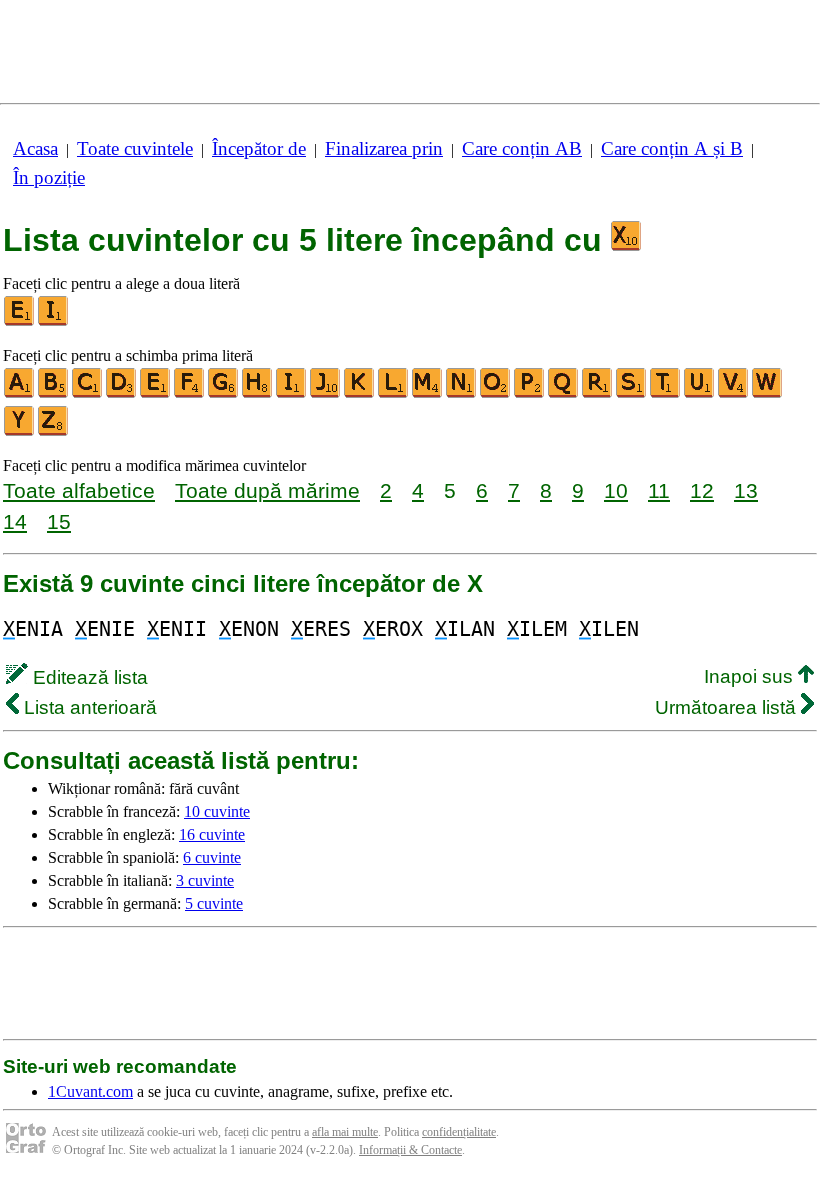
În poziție (49, 177)
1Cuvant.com (90, 1091)
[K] (360, 393)
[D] (122, 393)
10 (616, 490)
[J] (326, 393)
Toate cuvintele (135, 148)
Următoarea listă (728, 707)
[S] (632, 393)
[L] (394, 393)
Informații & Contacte (410, 1150)
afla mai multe (345, 1132)
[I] (54, 321)
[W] (768, 393)
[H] (258, 393)
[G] (224, 393)
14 (15, 521)
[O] (496, 393)
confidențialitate (459, 1132)
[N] (462, 393)
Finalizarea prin (384, 148)
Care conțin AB (522, 148)
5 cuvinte (214, 903)
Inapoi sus (751, 676)
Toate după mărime (267, 490)
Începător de (259, 148)
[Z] (54, 431)
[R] (598, 393)
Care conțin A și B (672, 148)
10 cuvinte (217, 811)
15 (59, 521)
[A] (20, 393)
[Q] (564, 393)
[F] (190, 393)
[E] (20, 321)
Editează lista (88, 677)
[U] (700, 393)
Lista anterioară (88, 707)
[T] (666, 393)
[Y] (20, 431)
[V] (734, 393)
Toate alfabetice (79, 490)
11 (659, 490)
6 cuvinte (212, 857)
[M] (428, 393)
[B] (54, 393)
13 (746, 490)
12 (702, 490)
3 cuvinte (205, 880)
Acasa (35, 148)
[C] (88, 393)
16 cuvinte (212, 834)
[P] (530, 393)
